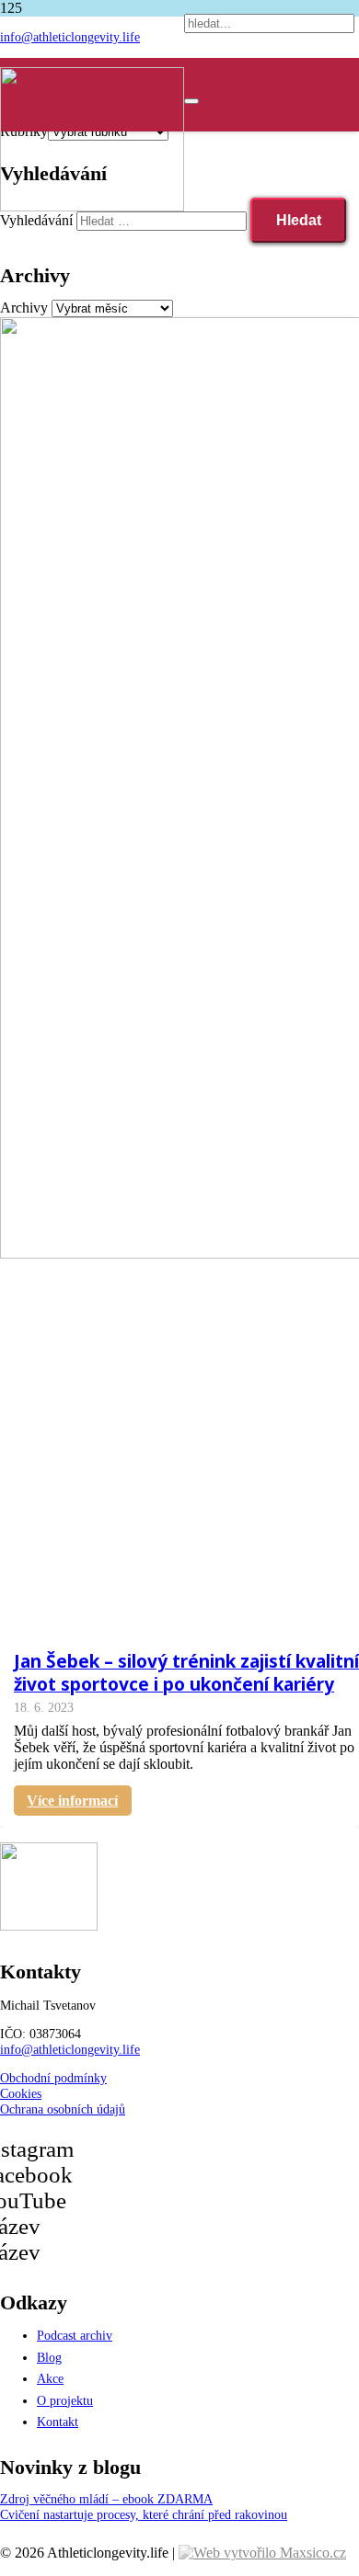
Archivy (24, 308)
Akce (50, 2378)
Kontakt (58, 2422)
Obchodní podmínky (53, 2078)
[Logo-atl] (92, 206)
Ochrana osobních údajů (63, 2109)
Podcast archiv (75, 2335)
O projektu (65, 2400)
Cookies (21, 2093)
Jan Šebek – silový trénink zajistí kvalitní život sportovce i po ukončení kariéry (186, 1672)
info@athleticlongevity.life (70, 2049)
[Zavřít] (191, 101)
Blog (49, 2357)
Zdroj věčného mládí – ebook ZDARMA (106, 2499)
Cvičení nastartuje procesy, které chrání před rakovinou (144, 2514)
